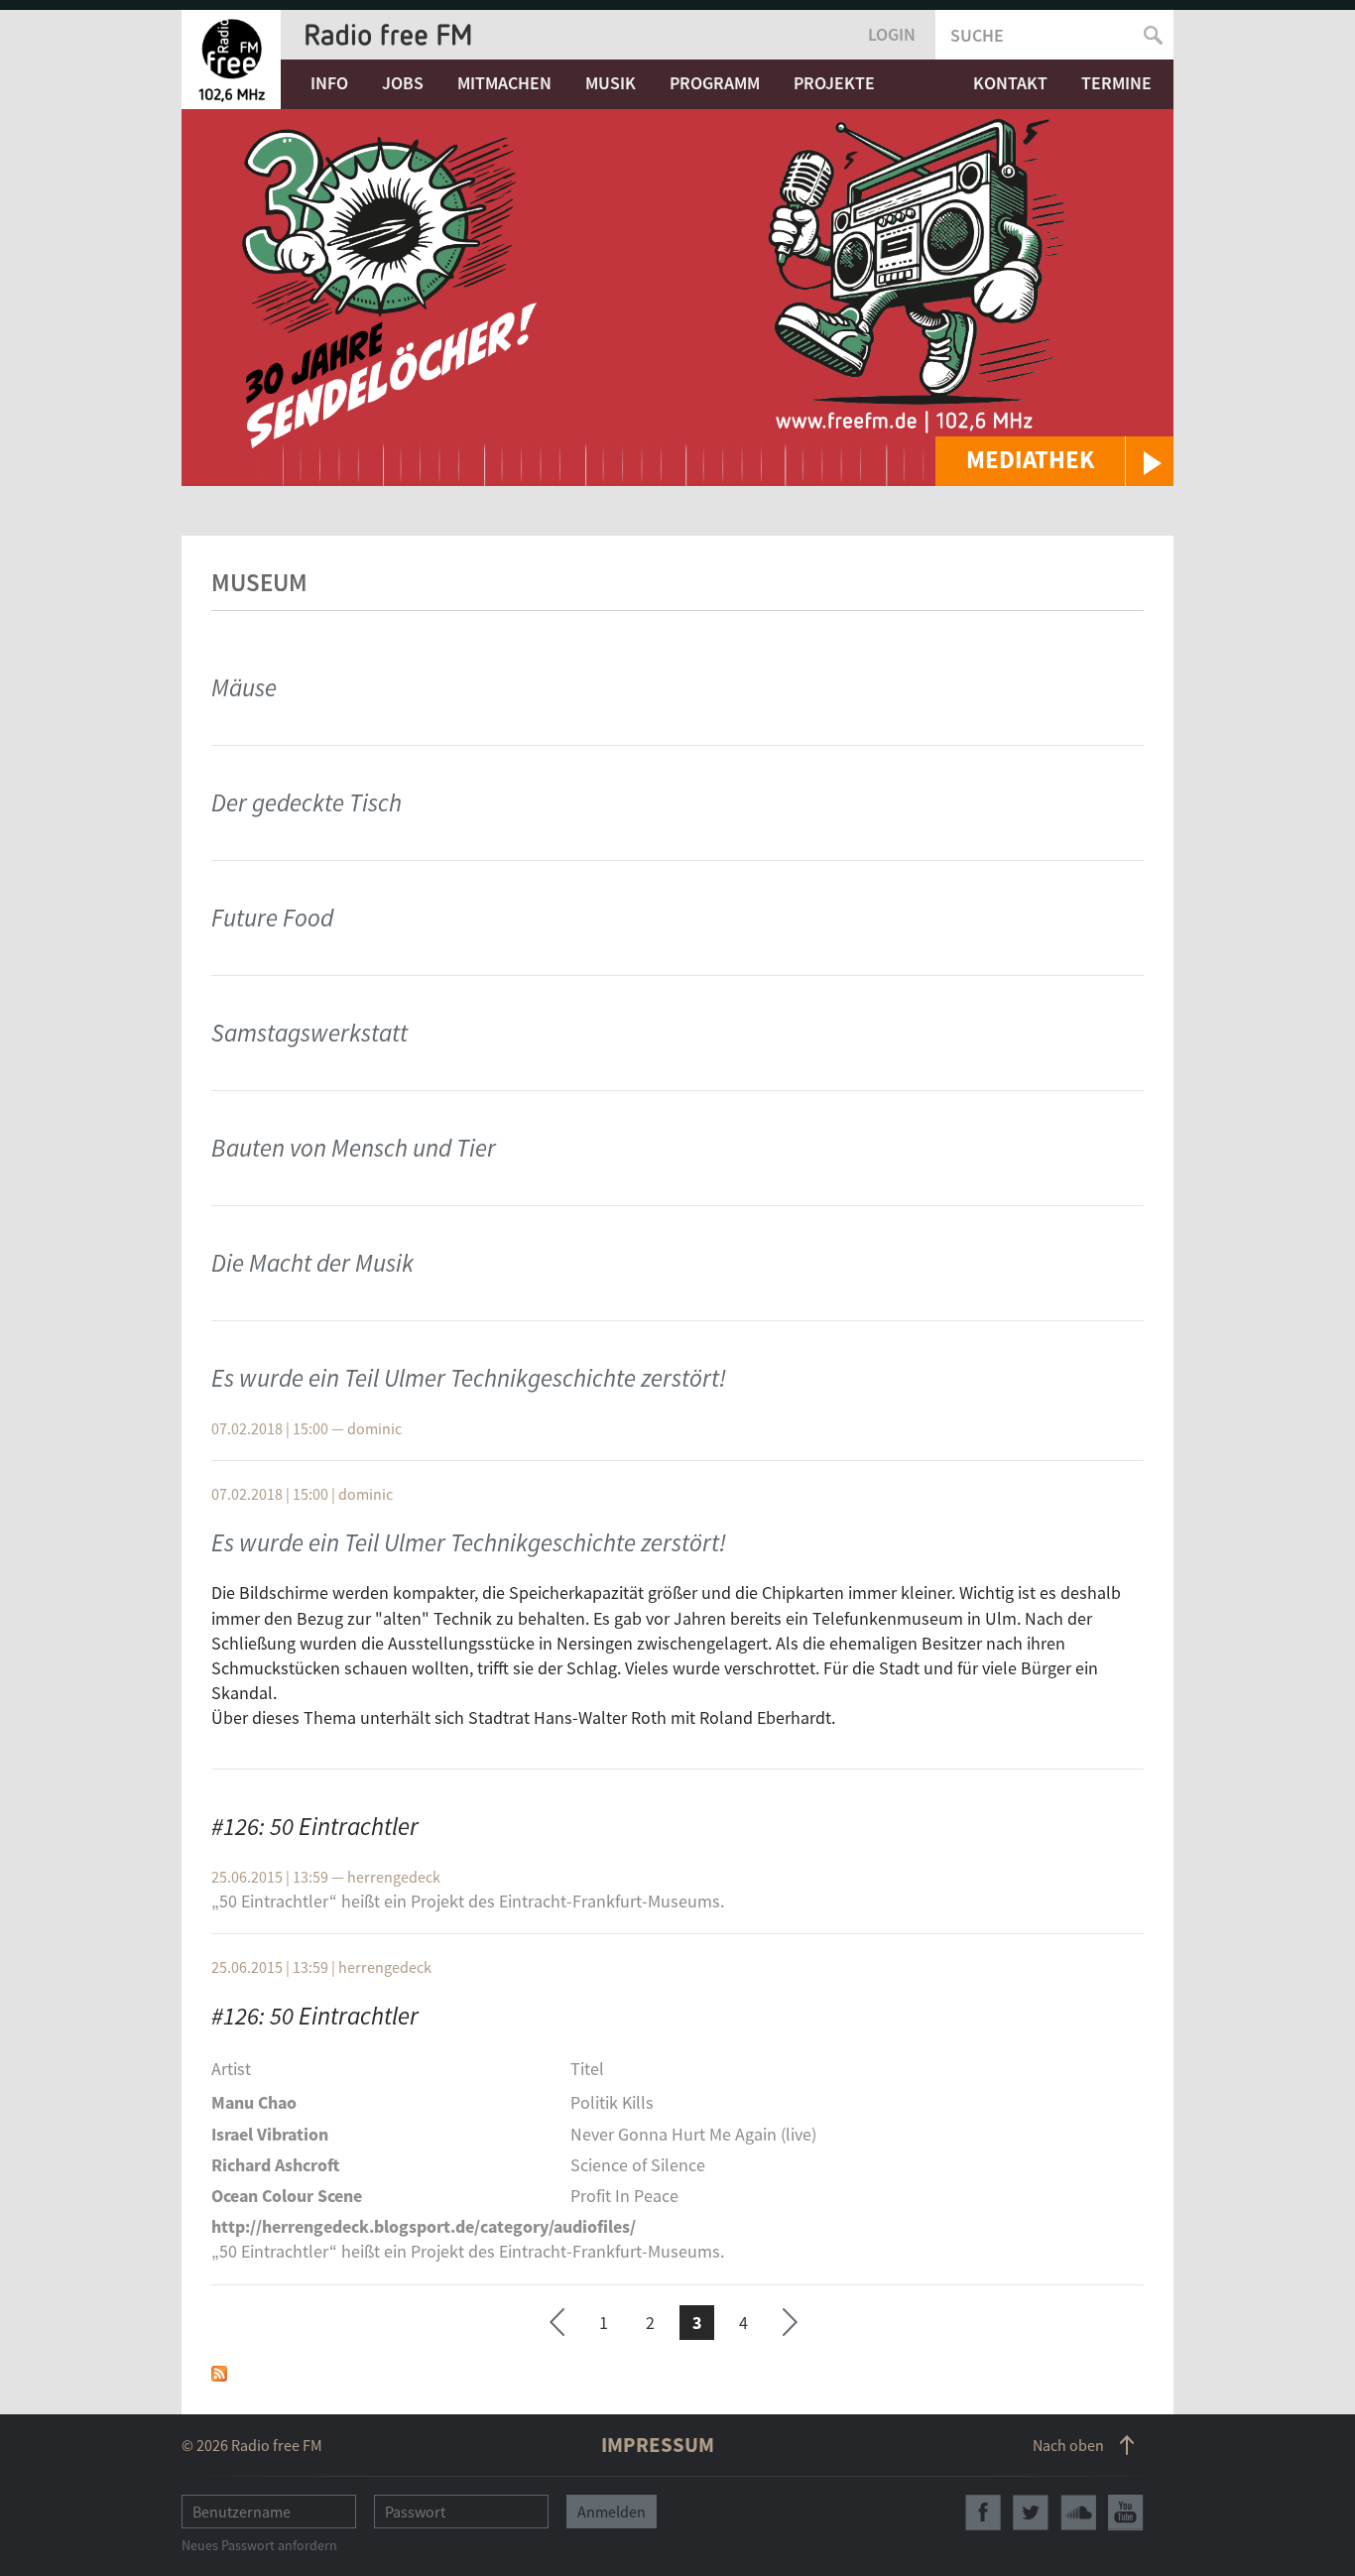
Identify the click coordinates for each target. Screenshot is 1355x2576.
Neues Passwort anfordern (259, 2545)
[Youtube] (1126, 2513)
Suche (977, 35)
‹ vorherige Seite (557, 2326)
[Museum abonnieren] (219, 2371)
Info (329, 83)
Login (892, 34)
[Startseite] (231, 60)
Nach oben (1068, 2445)
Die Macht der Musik (312, 1263)
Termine (1116, 83)
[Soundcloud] (1078, 2513)
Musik (611, 83)
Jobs (403, 83)
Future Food (272, 918)
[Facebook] (983, 2513)
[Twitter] (1031, 2513)
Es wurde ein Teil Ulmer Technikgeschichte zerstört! (469, 1378)
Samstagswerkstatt (309, 1033)
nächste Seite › (790, 2320)
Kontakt (1010, 83)
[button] (1054, 461)
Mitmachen (504, 83)
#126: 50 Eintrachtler (315, 1826)
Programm (715, 83)
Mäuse (244, 687)
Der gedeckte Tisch (307, 802)
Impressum (658, 2445)
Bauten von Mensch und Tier (354, 1148)
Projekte (834, 83)
